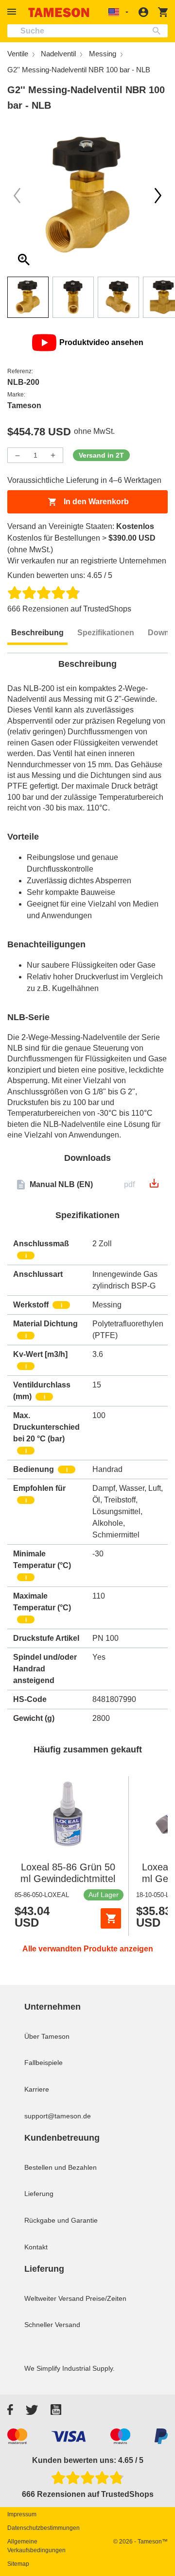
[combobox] (87, 31)
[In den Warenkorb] (111, 1918)
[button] (13, 12)
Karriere (37, 2089)
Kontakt (36, 2247)
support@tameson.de (58, 2116)
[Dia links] (158, 196)
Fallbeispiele (44, 2063)
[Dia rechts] (17, 196)
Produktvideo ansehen (101, 342)
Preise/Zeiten (106, 2298)
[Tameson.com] (59, 12)
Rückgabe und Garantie (61, 2220)
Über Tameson (47, 2036)
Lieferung (39, 2194)
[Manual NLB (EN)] (154, 1186)
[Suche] (159, 31)
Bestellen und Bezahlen (61, 2167)
